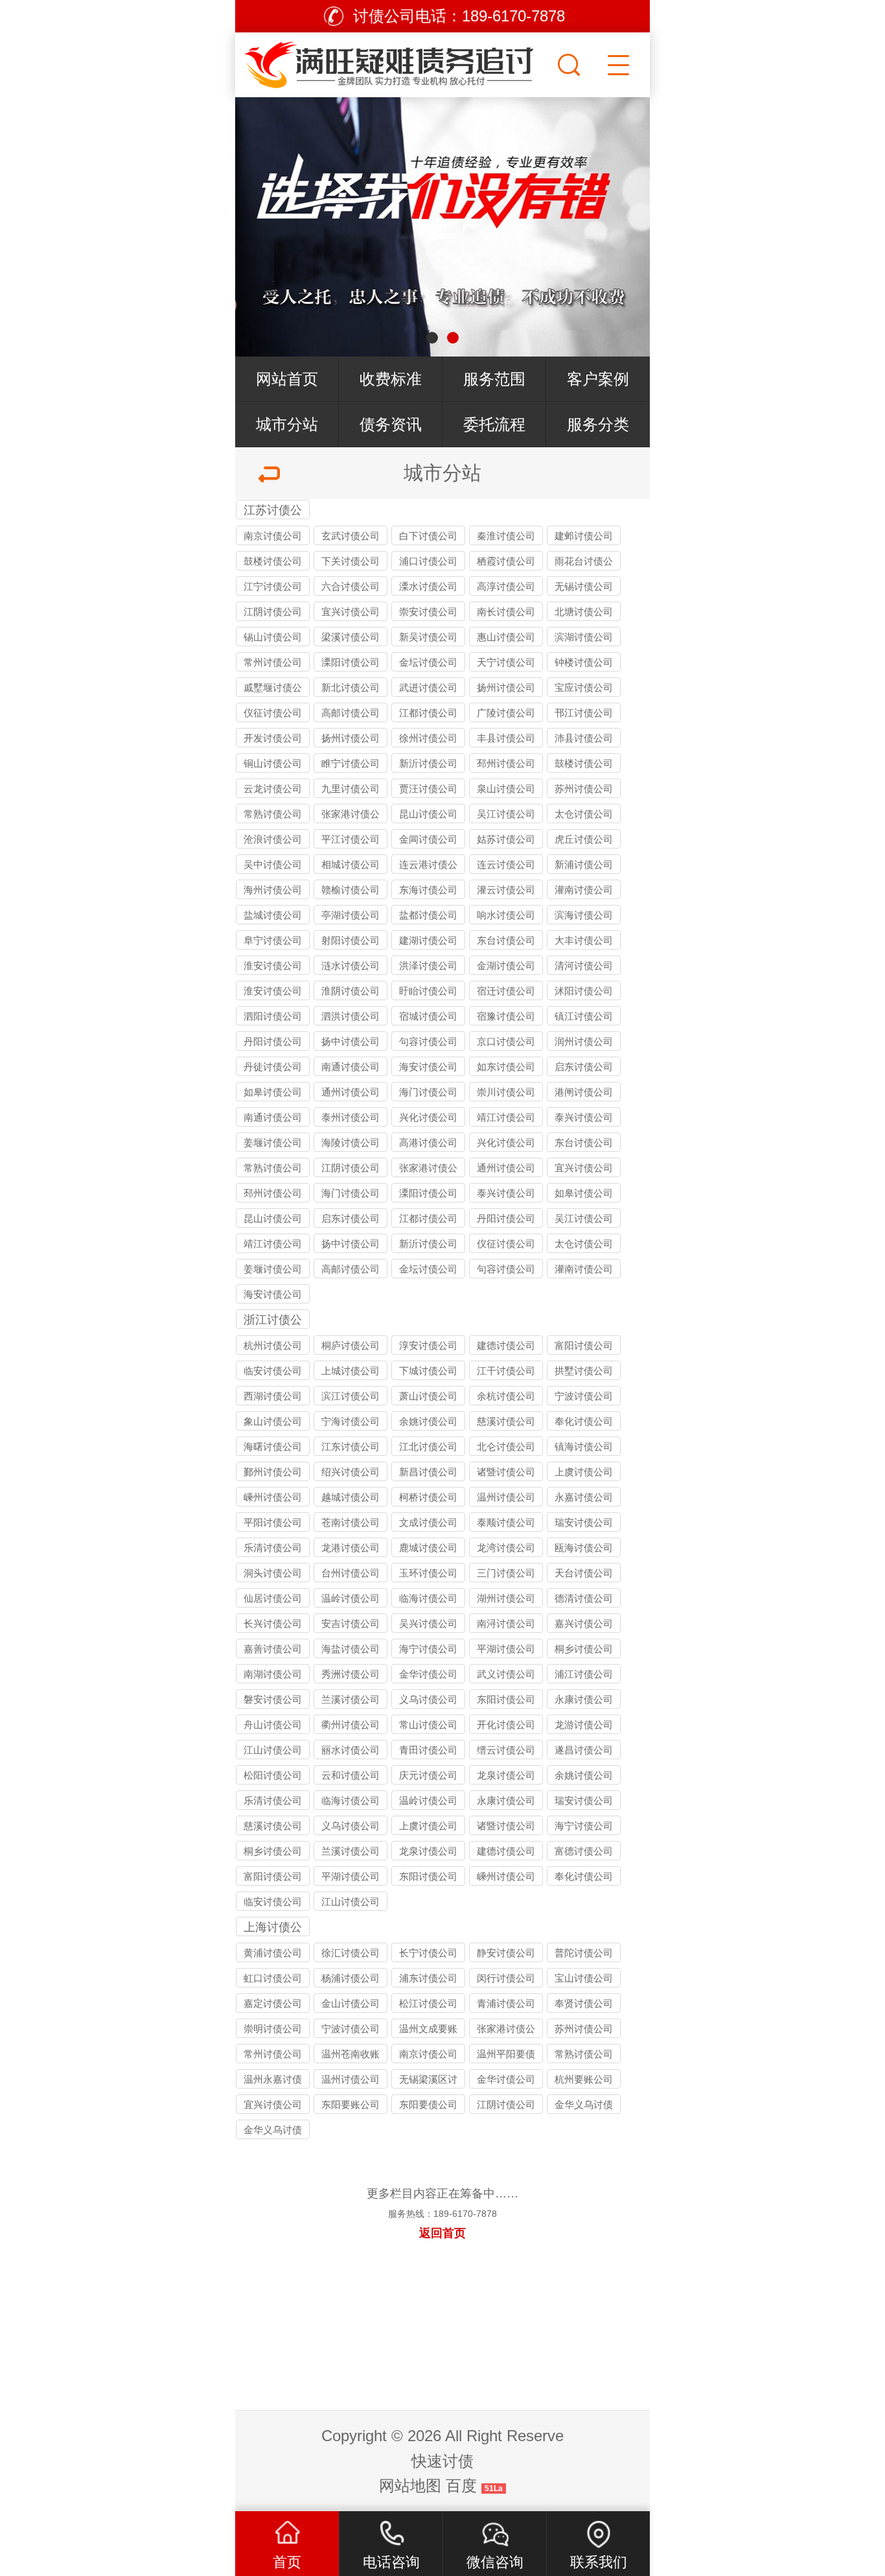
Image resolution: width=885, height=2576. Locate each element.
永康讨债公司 (584, 1699)
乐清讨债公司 (273, 1548)
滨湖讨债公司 (584, 637)
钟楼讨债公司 (584, 662)
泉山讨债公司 (506, 789)
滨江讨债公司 (351, 1396)
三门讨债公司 (506, 1573)
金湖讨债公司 (506, 966)
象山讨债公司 (273, 1421)
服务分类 (598, 424)
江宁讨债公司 (273, 586)
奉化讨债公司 (584, 1421)
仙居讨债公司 (273, 1598)
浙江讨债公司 (273, 1321)
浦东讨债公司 (428, 1978)
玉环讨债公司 (428, 1573)
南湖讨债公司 (273, 1674)
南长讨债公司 (506, 612)
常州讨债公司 (273, 662)
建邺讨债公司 (584, 536)
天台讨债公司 (584, 1573)
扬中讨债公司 (351, 1041)
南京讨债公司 (273, 536)
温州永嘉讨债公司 (273, 2081)
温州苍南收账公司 (351, 2056)
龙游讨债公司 (584, 1725)
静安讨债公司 (506, 1953)
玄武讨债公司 (351, 536)
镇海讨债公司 (584, 1446)
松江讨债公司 (428, 2003)
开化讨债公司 (506, 1725)
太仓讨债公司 (584, 814)
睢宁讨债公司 (351, 763)
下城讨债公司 (428, 1371)
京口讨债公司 (506, 1041)
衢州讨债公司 (351, 1725)
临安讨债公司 (273, 1371)
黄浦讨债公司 (273, 1953)
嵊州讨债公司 (273, 1497)
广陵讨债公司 (506, 713)
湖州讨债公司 (506, 1598)
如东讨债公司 (506, 1067)
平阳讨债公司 (273, 1522)
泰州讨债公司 (351, 1117)
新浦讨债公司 (584, 864)
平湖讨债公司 (506, 1649)
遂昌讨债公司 (584, 1750)
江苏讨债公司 (273, 511)
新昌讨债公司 (428, 1472)
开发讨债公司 (273, 738)
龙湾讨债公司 (506, 1548)
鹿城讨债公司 (428, 1548)
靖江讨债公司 (506, 1117)
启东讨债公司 (584, 1067)
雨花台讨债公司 (584, 563)
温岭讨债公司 (351, 1598)
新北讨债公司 (351, 687)
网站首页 (287, 379)
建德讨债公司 (506, 1345)
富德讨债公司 (584, 1851)
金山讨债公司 (351, 2003)
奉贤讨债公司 (584, 2003)
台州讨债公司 (351, 1573)
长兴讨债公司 (273, 1623)
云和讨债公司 (351, 1775)
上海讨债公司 (273, 1928)
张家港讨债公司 (351, 816)
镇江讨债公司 (584, 1016)
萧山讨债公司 (428, 1396)
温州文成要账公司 (428, 2031)
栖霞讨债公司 (506, 561)
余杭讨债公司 (506, 1396)
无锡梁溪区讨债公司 (428, 2081)
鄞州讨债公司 (273, 1472)
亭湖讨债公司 (351, 915)
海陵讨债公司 (351, 1142)
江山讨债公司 (273, 1750)
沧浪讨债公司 (273, 839)
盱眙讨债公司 (428, 991)
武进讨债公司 (428, 687)
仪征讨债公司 (273, 713)
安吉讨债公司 (351, 1623)
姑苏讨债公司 (506, 839)
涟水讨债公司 (351, 966)
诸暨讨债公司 (506, 1472)
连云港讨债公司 (428, 866)
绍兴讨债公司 (351, 1472)
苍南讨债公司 (351, 1522)
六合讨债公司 (351, 586)
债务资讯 (391, 424)
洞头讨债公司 (273, 1573)
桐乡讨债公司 (584, 1649)
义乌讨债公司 (428, 1699)
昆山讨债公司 (428, 814)
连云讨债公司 (506, 864)
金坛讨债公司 (428, 662)
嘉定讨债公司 (273, 2003)
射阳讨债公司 (351, 940)
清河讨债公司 (584, 966)
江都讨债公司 (428, 713)
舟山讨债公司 (273, 1725)
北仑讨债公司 (506, 1446)
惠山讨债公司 (506, 637)
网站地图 (410, 2486)
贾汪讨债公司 (428, 789)
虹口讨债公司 (273, 1978)
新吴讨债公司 (428, 637)
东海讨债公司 (428, 890)
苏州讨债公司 (584, 789)
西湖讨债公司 (273, 1396)
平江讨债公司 (351, 839)
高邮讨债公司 (351, 713)
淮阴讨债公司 (351, 991)
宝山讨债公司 (584, 1978)
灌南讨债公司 (584, 890)
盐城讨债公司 (273, 915)
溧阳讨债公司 (351, 662)
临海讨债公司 (428, 1598)
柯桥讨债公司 (428, 1497)
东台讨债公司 (506, 940)
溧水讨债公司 (428, 586)
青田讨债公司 (428, 1750)
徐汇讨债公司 (351, 1953)
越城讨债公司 (351, 1497)
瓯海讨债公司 (584, 1548)
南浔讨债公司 (506, 1623)
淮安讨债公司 (273, 966)
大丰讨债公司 (584, 940)
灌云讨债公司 (506, 890)
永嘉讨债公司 (584, 1497)
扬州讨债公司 (506, 687)
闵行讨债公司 (506, 1978)
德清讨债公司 (584, 1598)
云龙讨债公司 (273, 789)
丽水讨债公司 (351, 1750)
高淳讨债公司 (506, 586)
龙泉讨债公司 (506, 1775)
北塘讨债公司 (584, 612)
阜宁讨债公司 (273, 940)
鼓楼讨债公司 (273, 561)
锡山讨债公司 (273, 637)
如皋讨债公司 (273, 1092)
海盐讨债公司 (351, 1649)
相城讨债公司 (351, 864)
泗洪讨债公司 (351, 1016)
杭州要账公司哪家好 (584, 2081)
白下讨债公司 (428, 536)
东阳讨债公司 (506, 1699)
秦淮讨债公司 (506, 536)
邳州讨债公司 (506, 763)
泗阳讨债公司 (273, 1016)
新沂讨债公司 (428, 763)
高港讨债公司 (428, 1142)
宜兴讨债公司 (351, 612)
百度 (461, 2486)
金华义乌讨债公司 (584, 2106)
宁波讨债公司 (584, 1396)
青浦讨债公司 (506, 2003)
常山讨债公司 (428, 1725)
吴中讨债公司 (273, 864)
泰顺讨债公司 (506, 1522)
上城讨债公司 (351, 1371)
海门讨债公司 (428, 1092)
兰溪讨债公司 (351, 1699)
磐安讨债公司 (273, 1699)
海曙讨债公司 (273, 1446)
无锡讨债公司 (584, 586)
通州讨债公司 (351, 1092)
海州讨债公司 (273, 890)
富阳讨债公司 (584, 1345)
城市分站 (287, 424)
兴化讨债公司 (428, 1117)
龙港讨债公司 (351, 1548)
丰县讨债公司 (506, 738)
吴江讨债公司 (506, 814)
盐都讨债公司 (428, 915)
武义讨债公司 (506, 1674)
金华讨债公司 (428, 1674)
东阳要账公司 (351, 2104)
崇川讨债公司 (506, 1092)
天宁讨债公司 (506, 662)
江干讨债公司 (506, 1371)
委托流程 (494, 424)
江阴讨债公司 (273, 612)
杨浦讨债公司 (351, 1978)
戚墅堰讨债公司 (273, 689)
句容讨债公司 (428, 1041)
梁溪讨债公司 (351, 637)
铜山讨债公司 (273, 763)
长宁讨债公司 (428, 1953)
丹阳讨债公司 (273, 1041)
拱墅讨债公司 (584, 1371)
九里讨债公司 (351, 789)
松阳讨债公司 (273, 1775)
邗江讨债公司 (584, 713)
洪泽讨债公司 (428, 966)
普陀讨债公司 (584, 1953)
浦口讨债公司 (428, 561)
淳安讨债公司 (428, 1345)
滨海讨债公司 (584, 915)
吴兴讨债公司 (428, 1623)
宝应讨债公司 (584, 687)
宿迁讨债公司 (506, 991)
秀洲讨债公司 (351, 1674)
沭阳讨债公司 (584, 991)
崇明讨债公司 (273, 2029)
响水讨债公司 (506, 915)
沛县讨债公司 (584, 738)
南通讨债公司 (351, 1067)
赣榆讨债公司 (351, 890)
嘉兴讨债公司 (584, 1623)
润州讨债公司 (584, 1041)
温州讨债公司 (506, 1497)
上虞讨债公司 (584, 1472)
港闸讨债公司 (584, 1092)
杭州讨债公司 (273, 1345)
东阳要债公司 (428, 2104)
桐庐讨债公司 (351, 1345)
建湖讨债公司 (428, 940)
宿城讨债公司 (428, 1016)
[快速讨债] (395, 62)
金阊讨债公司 (428, 839)
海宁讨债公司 (428, 1649)
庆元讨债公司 (428, 1775)
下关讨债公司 (351, 561)
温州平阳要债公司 (506, 2056)
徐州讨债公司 (428, 738)
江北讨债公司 (428, 1446)
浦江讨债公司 (584, 1674)
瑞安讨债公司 (584, 1522)
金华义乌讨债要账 (273, 2132)
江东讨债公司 (351, 1446)
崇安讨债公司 (428, 612)
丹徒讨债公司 (273, 1067)
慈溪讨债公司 (506, 1421)
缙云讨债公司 (506, 1750)
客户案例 (598, 379)
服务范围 (494, 379)
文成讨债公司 (428, 1522)
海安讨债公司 (428, 1067)
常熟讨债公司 (273, 814)
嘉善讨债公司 (273, 1649)
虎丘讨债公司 (584, 839)
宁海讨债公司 (351, 1421)
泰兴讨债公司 (584, 1117)
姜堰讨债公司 (273, 1142)
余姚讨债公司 (428, 1421)
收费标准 (391, 379)
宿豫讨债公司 (506, 1016)
